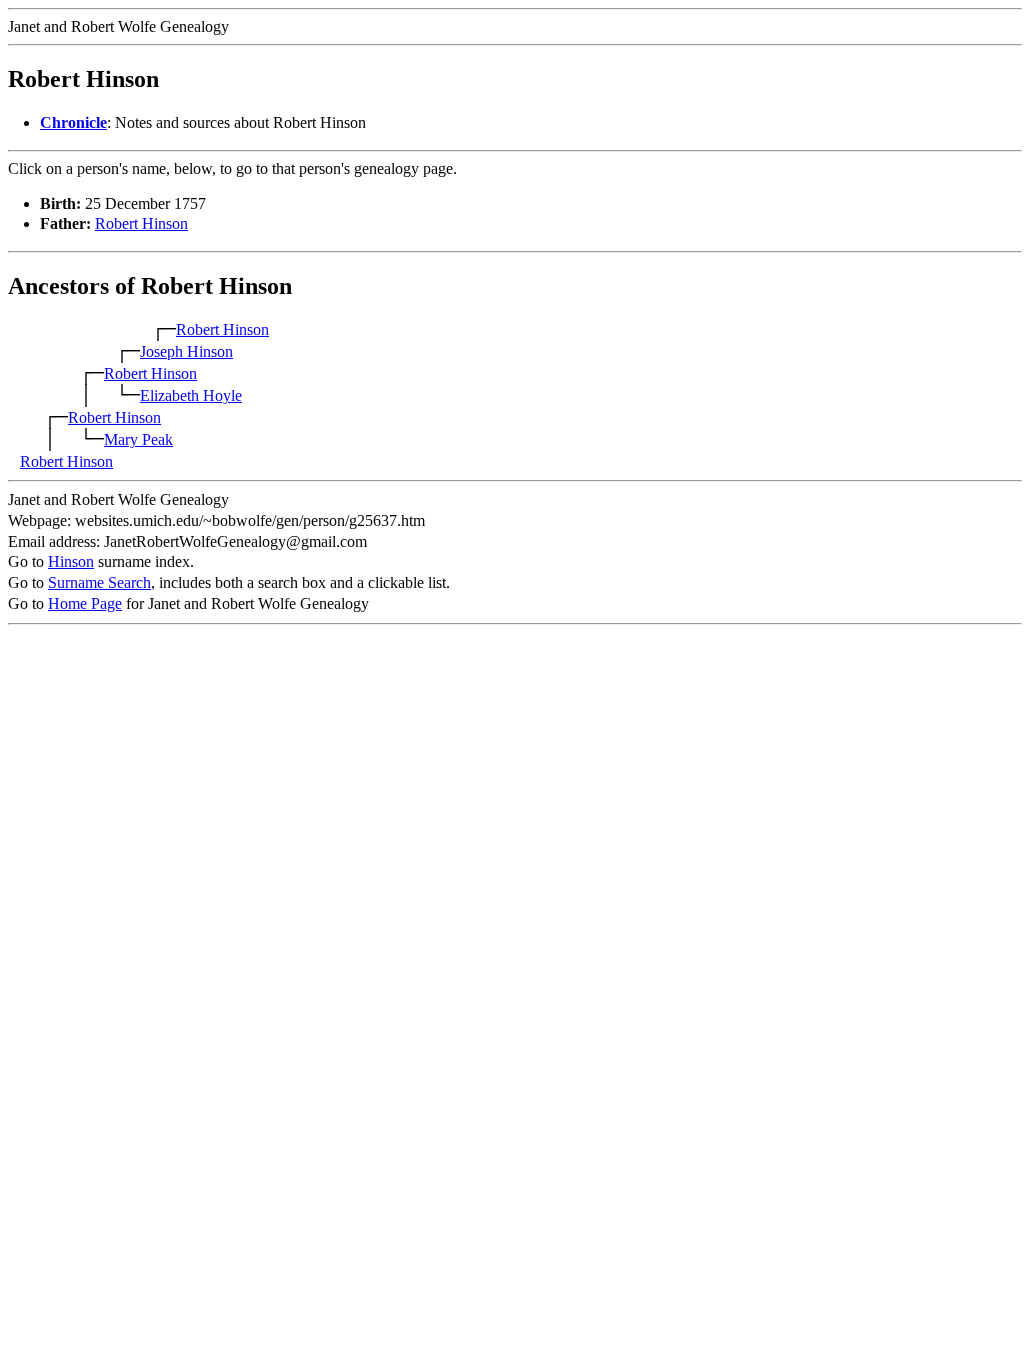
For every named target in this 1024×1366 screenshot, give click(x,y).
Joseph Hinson (186, 351)
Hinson (71, 561)
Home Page (85, 603)
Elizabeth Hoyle (191, 395)
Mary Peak (138, 439)
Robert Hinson (141, 223)
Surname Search (99, 582)
